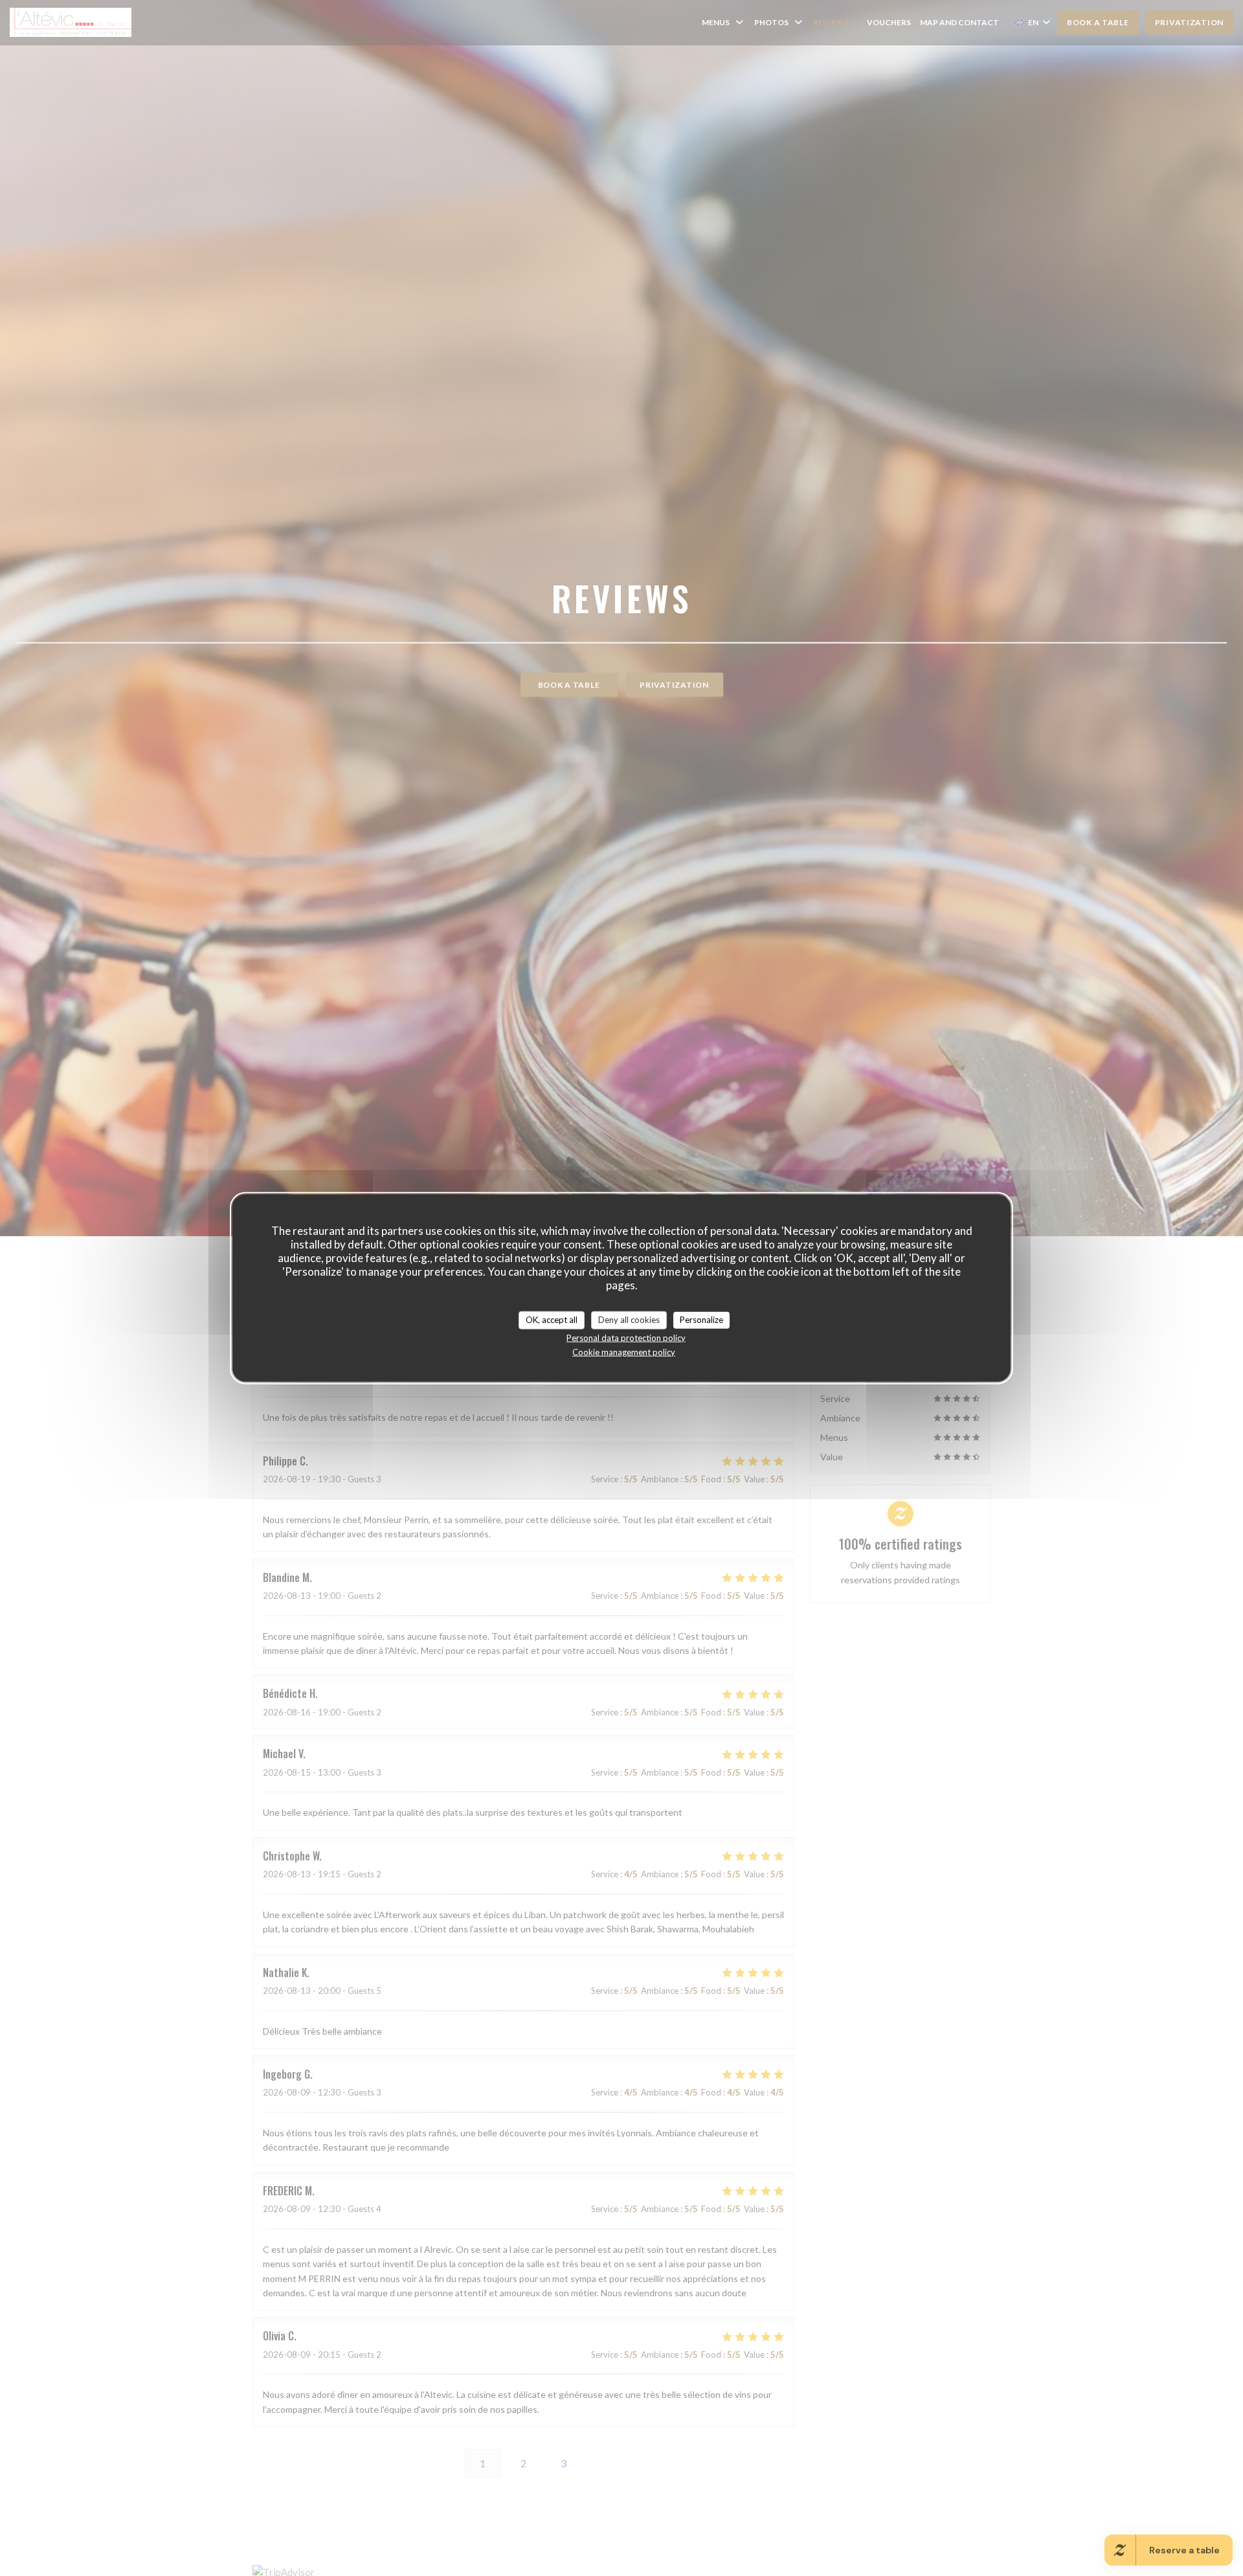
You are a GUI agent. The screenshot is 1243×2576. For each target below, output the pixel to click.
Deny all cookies (629, 1320)
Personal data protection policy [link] (626, 1337)
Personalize (701, 1320)
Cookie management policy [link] (624, 1351)
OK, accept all (552, 1320)
